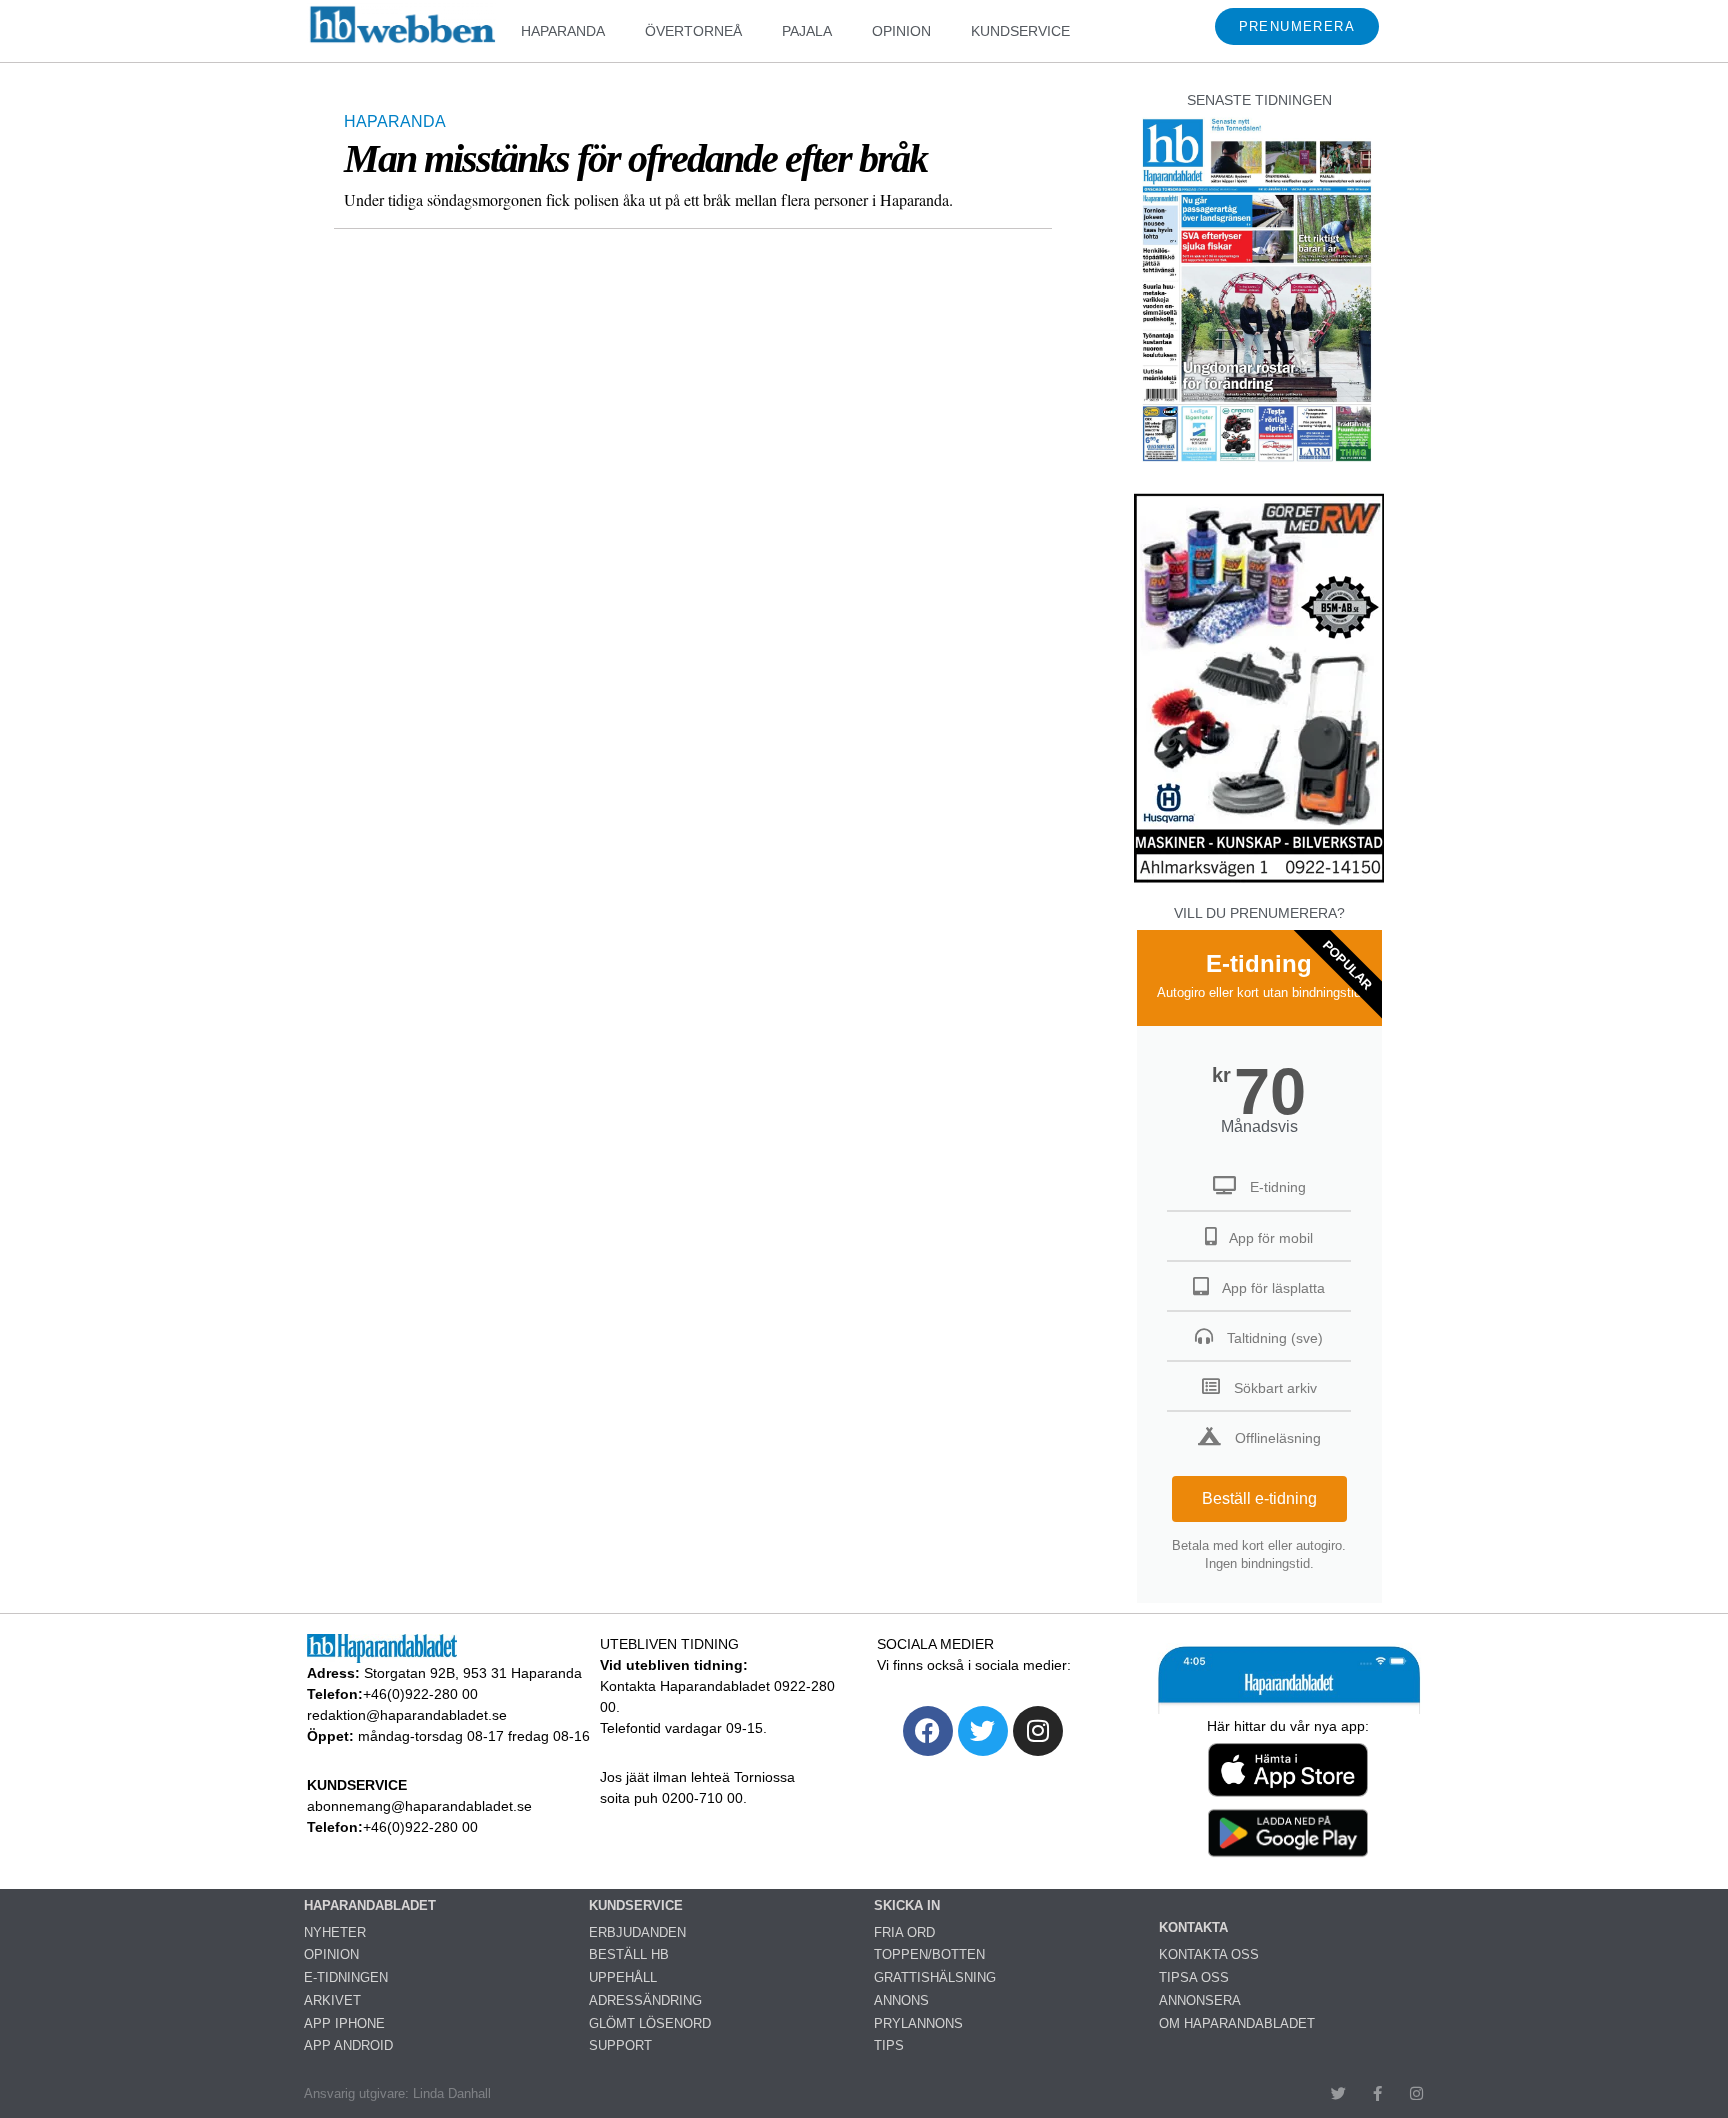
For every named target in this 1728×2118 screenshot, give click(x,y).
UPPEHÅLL (623, 1977)
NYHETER (335, 1932)
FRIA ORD (904, 1932)
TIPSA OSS (1194, 1977)
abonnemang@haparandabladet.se (419, 1806)
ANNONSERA (1200, 2000)
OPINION (901, 31)
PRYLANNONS (918, 2023)
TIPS (889, 2045)
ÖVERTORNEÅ (693, 31)
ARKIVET (332, 2000)
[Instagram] (1038, 1731)
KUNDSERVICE (1020, 31)
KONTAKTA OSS (1209, 1954)
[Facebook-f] (1377, 2093)
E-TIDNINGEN (346, 1977)
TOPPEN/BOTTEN (929, 1954)
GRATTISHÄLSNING (935, 1977)
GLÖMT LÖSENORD (650, 2023)
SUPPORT (620, 2045)
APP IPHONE (344, 2023)
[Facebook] (928, 1731)
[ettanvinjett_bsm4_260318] (1259, 881)
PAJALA (807, 31)
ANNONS (901, 2000)
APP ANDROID (348, 2045)
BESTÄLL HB (629, 1954)
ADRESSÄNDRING (645, 2000)
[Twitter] (983, 1731)
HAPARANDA (563, 31)
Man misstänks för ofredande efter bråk (635, 158)
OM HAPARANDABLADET (1237, 2023)
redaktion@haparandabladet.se (407, 1715)
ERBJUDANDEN (637, 1932)
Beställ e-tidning (1259, 1498)
